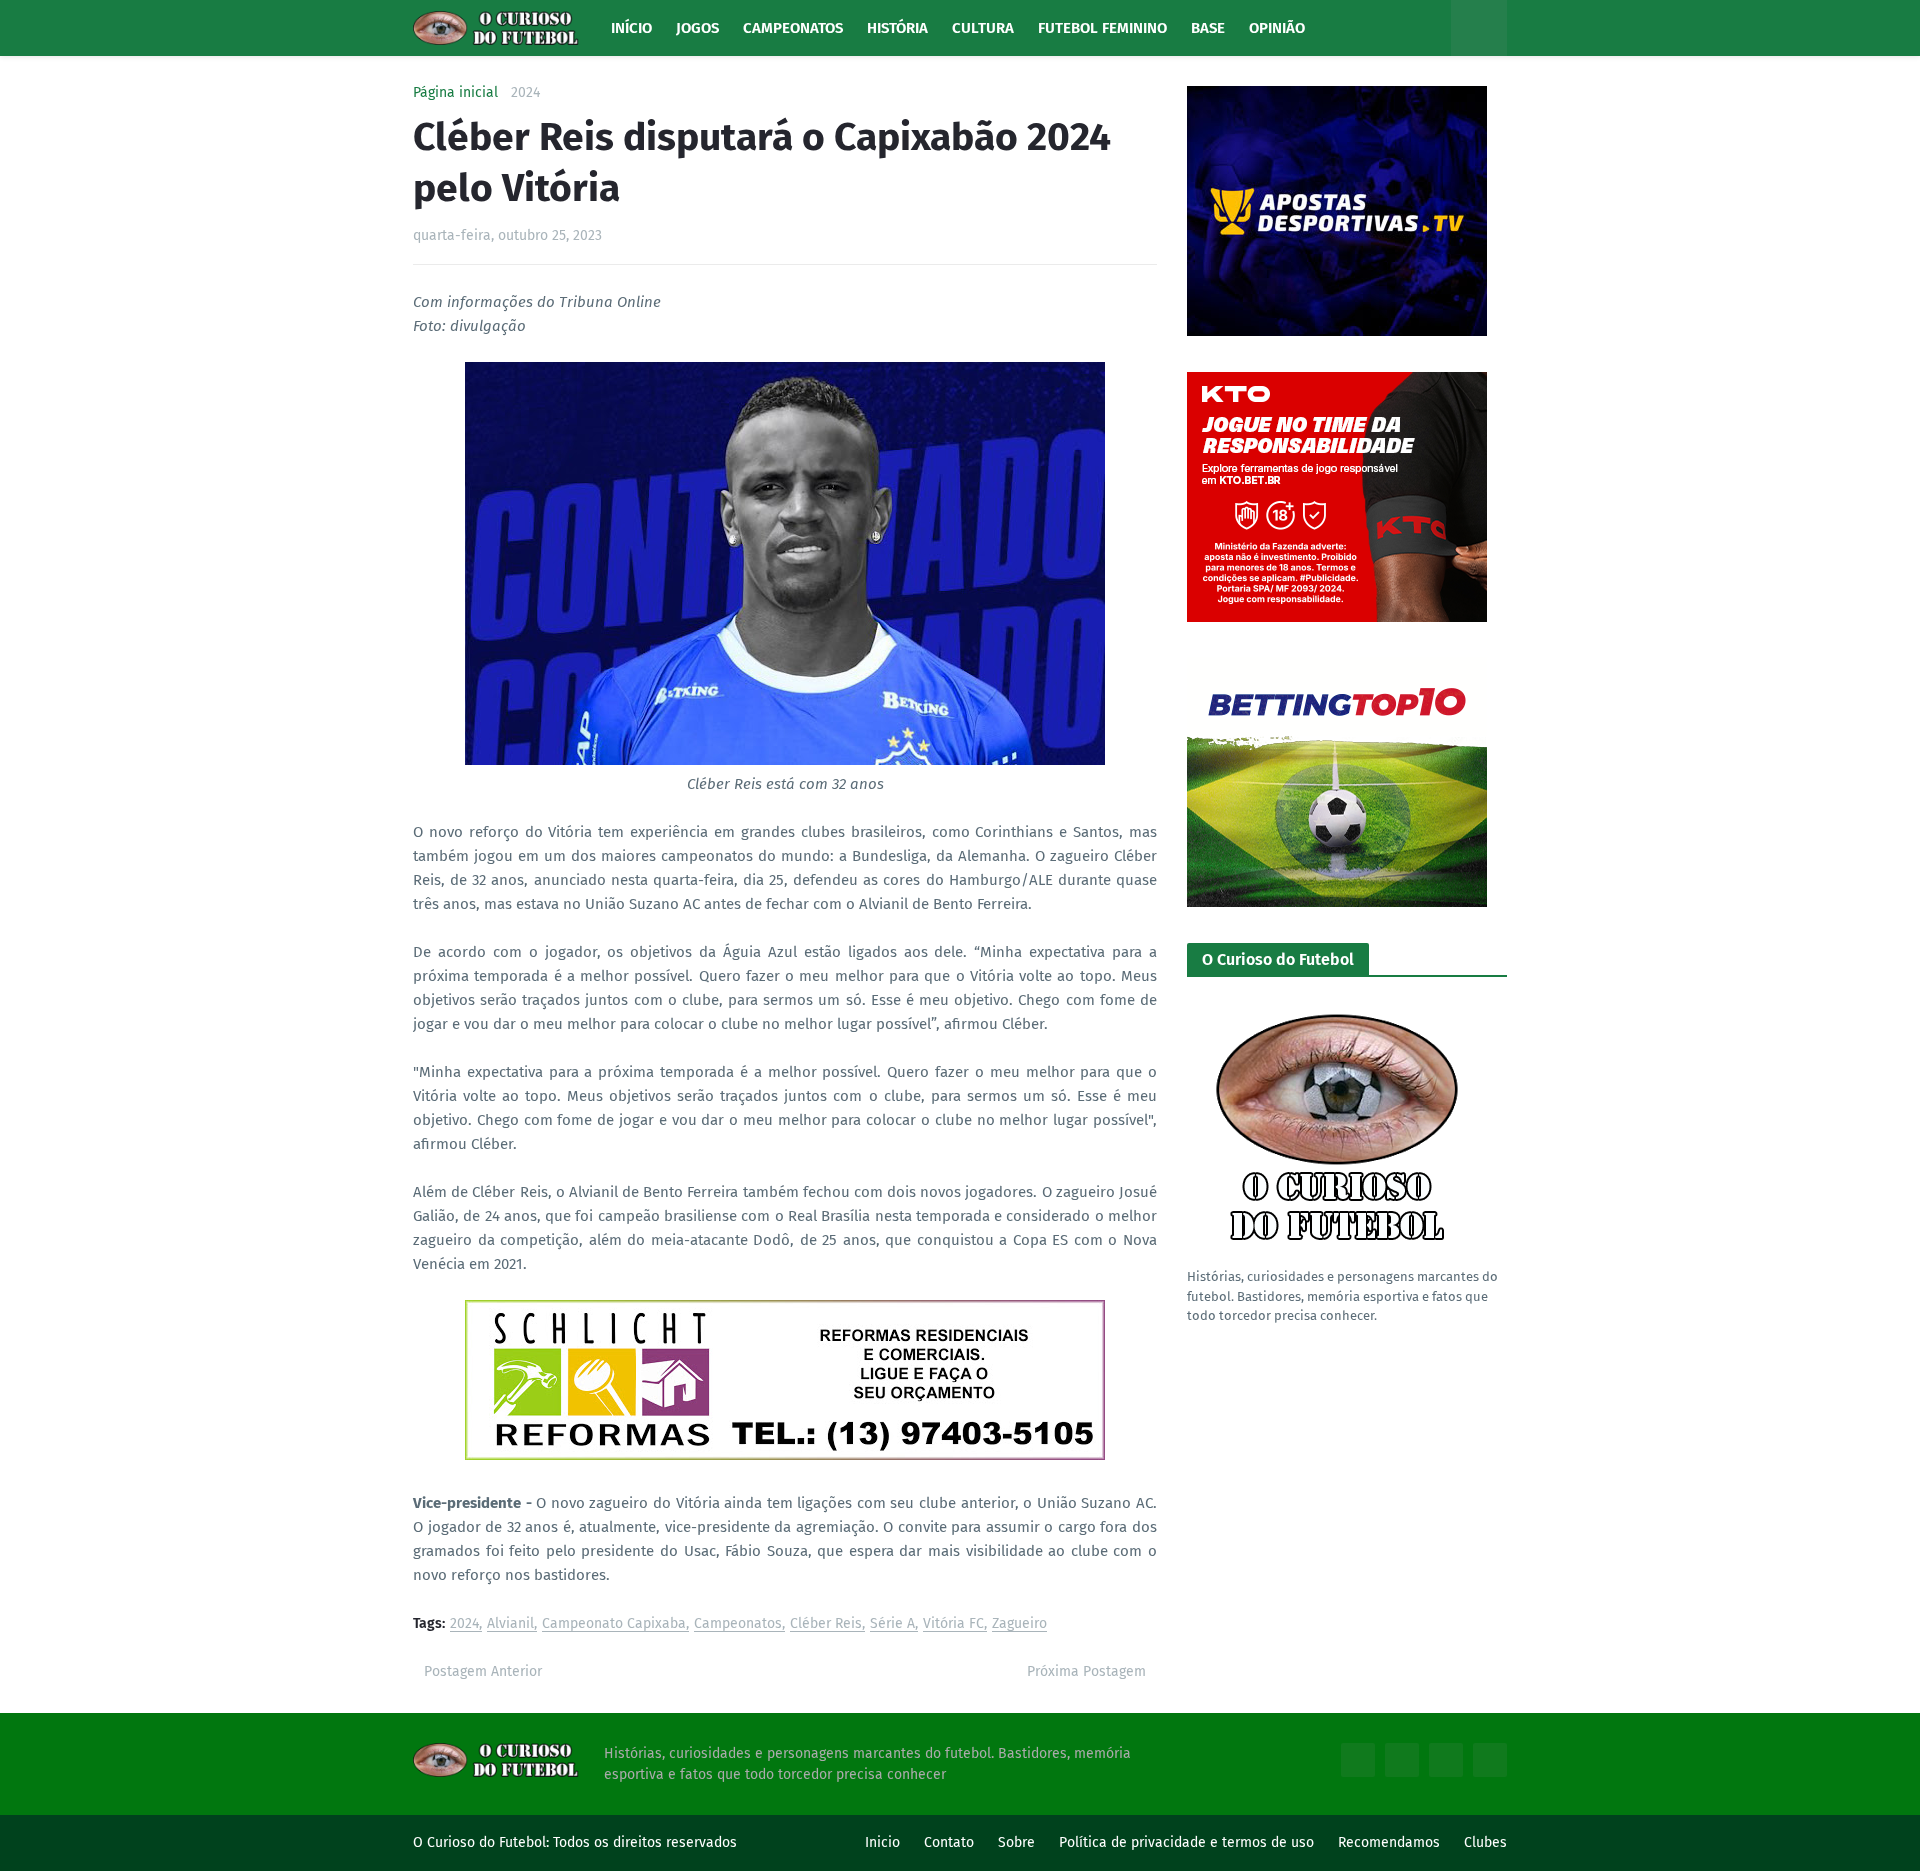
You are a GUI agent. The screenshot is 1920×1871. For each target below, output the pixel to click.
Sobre (1016, 1842)
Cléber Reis (826, 1624)
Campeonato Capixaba (614, 1624)
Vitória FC (953, 1624)
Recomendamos (1389, 1842)
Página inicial (455, 93)
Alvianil (510, 1624)
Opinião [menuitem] (1277, 28)
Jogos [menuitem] (697, 28)
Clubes (1485, 1842)
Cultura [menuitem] (983, 28)
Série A (892, 1624)
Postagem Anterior (483, 1671)
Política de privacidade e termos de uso (1186, 1842)
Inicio (882, 1842)
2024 (525, 93)
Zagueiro (1019, 1624)
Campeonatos (738, 1624)
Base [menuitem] (1208, 28)
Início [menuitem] (631, 28)
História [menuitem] (897, 28)
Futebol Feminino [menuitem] (1102, 28)
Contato (949, 1842)
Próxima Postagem (1086, 1671)
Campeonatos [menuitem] (793, 28)
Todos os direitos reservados (645, 1842)
